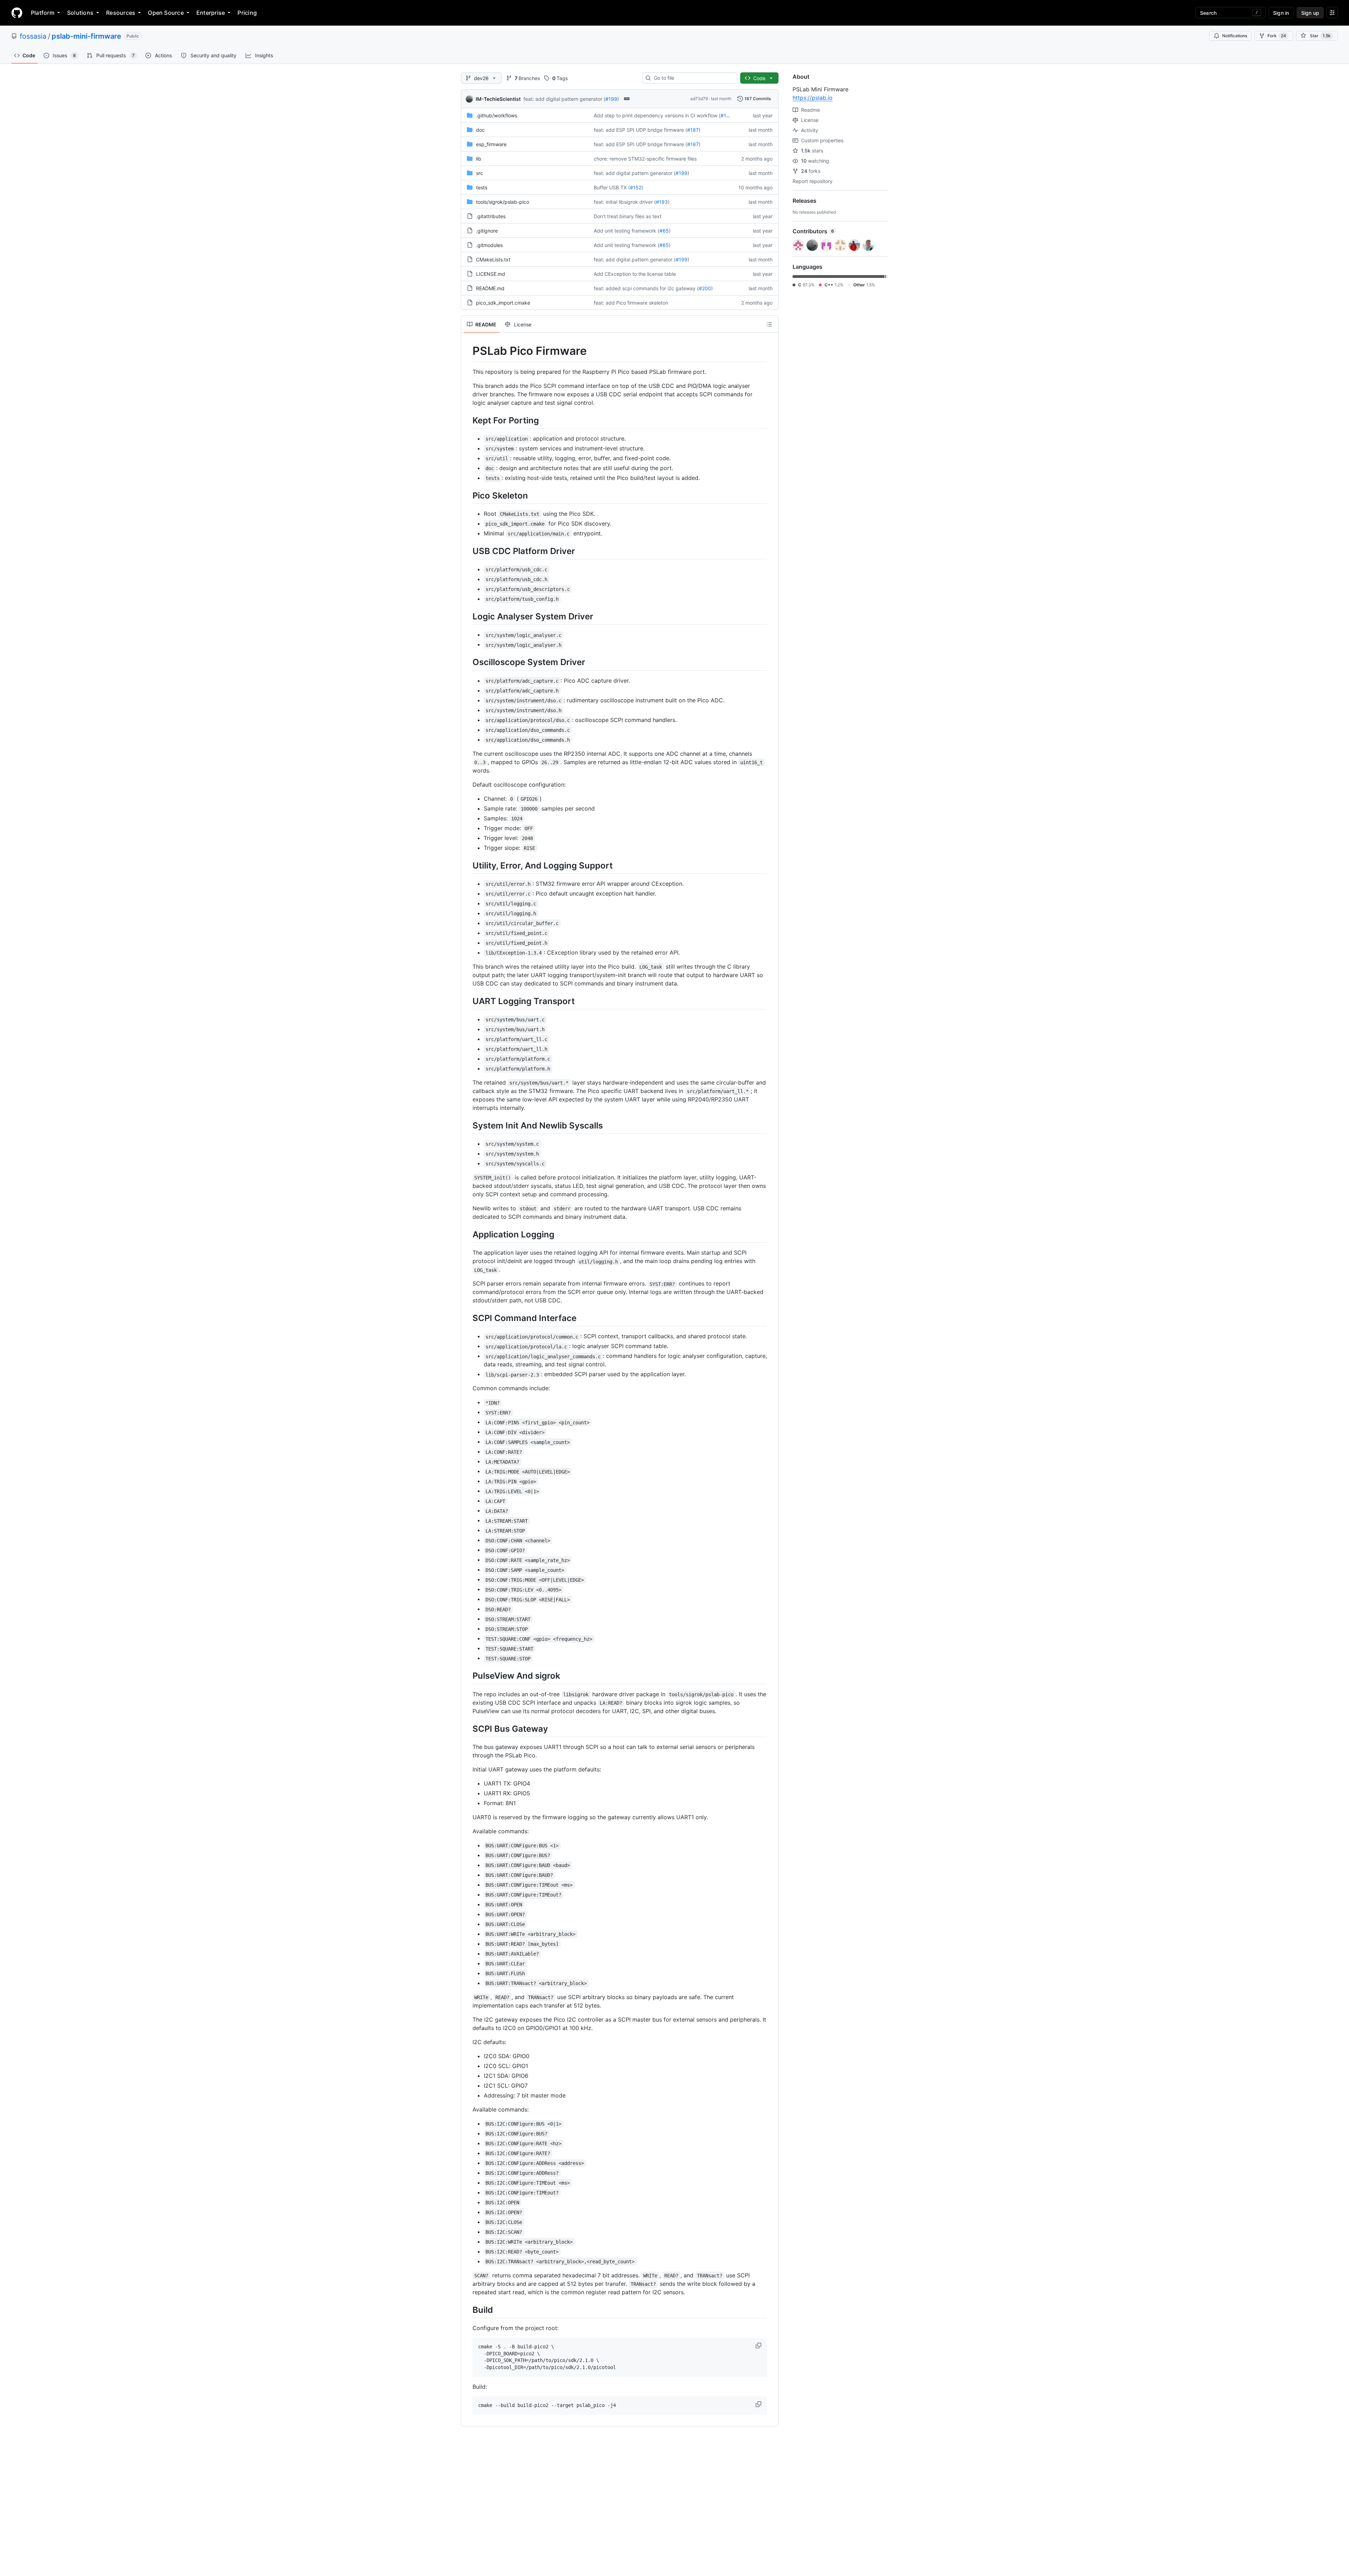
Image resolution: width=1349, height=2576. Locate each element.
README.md (490, 288)
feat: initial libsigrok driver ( (625, 202)
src (480, 173)
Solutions (80, 13)
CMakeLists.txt (493, 259)
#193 (662, 202)
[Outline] (769, 324)
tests (482, 187)
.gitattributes (491, 216)
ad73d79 (699, 99)
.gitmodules (489, 245)
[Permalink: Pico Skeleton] (468, 495)
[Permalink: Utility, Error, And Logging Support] (468, 865)
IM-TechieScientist (498, 99)
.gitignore (487, 231)
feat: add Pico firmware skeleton (631, 303)
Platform (43, 13)
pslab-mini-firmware (86, 36)
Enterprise (211, 13)
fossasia (33, 36)
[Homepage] (17, 13)
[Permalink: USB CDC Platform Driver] (468, 551)
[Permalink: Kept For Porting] (468, 420)
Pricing (247, 13)
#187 (693, 130)
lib (479, 159)
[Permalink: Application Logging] (468, 1234)
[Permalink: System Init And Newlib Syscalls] (468, 1125)
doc (480, 130)
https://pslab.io (813, 98)
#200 (705, 288)
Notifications (1235, 36)
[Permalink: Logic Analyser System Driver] (468, 616)
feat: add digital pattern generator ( (564, 99)
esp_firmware (491, 144)
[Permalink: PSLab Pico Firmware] (468, 351)
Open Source (166, 13)
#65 (664, 231)
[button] (759, 2346)
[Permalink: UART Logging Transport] (468, 1001)
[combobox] (693, 78)
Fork (1277, 36)
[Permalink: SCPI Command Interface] (468, 1318)
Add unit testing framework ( (627, 231)
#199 (611, 99)
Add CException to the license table (635, 274)
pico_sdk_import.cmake (503, 303)
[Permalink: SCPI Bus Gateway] (468, 1729)
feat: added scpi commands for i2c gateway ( (646, 288)
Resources (121, 13)
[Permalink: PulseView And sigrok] (468, 1676)
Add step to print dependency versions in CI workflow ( (657, 115)
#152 (636, 187)
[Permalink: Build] (468, 2310)
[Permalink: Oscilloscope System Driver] (468, 662)
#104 (726, 115)
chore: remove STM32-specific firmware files (645, 159)
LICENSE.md (491, 274)
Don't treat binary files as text (628, 216)
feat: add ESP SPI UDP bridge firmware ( (640, 130)
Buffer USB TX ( (612, 187)
